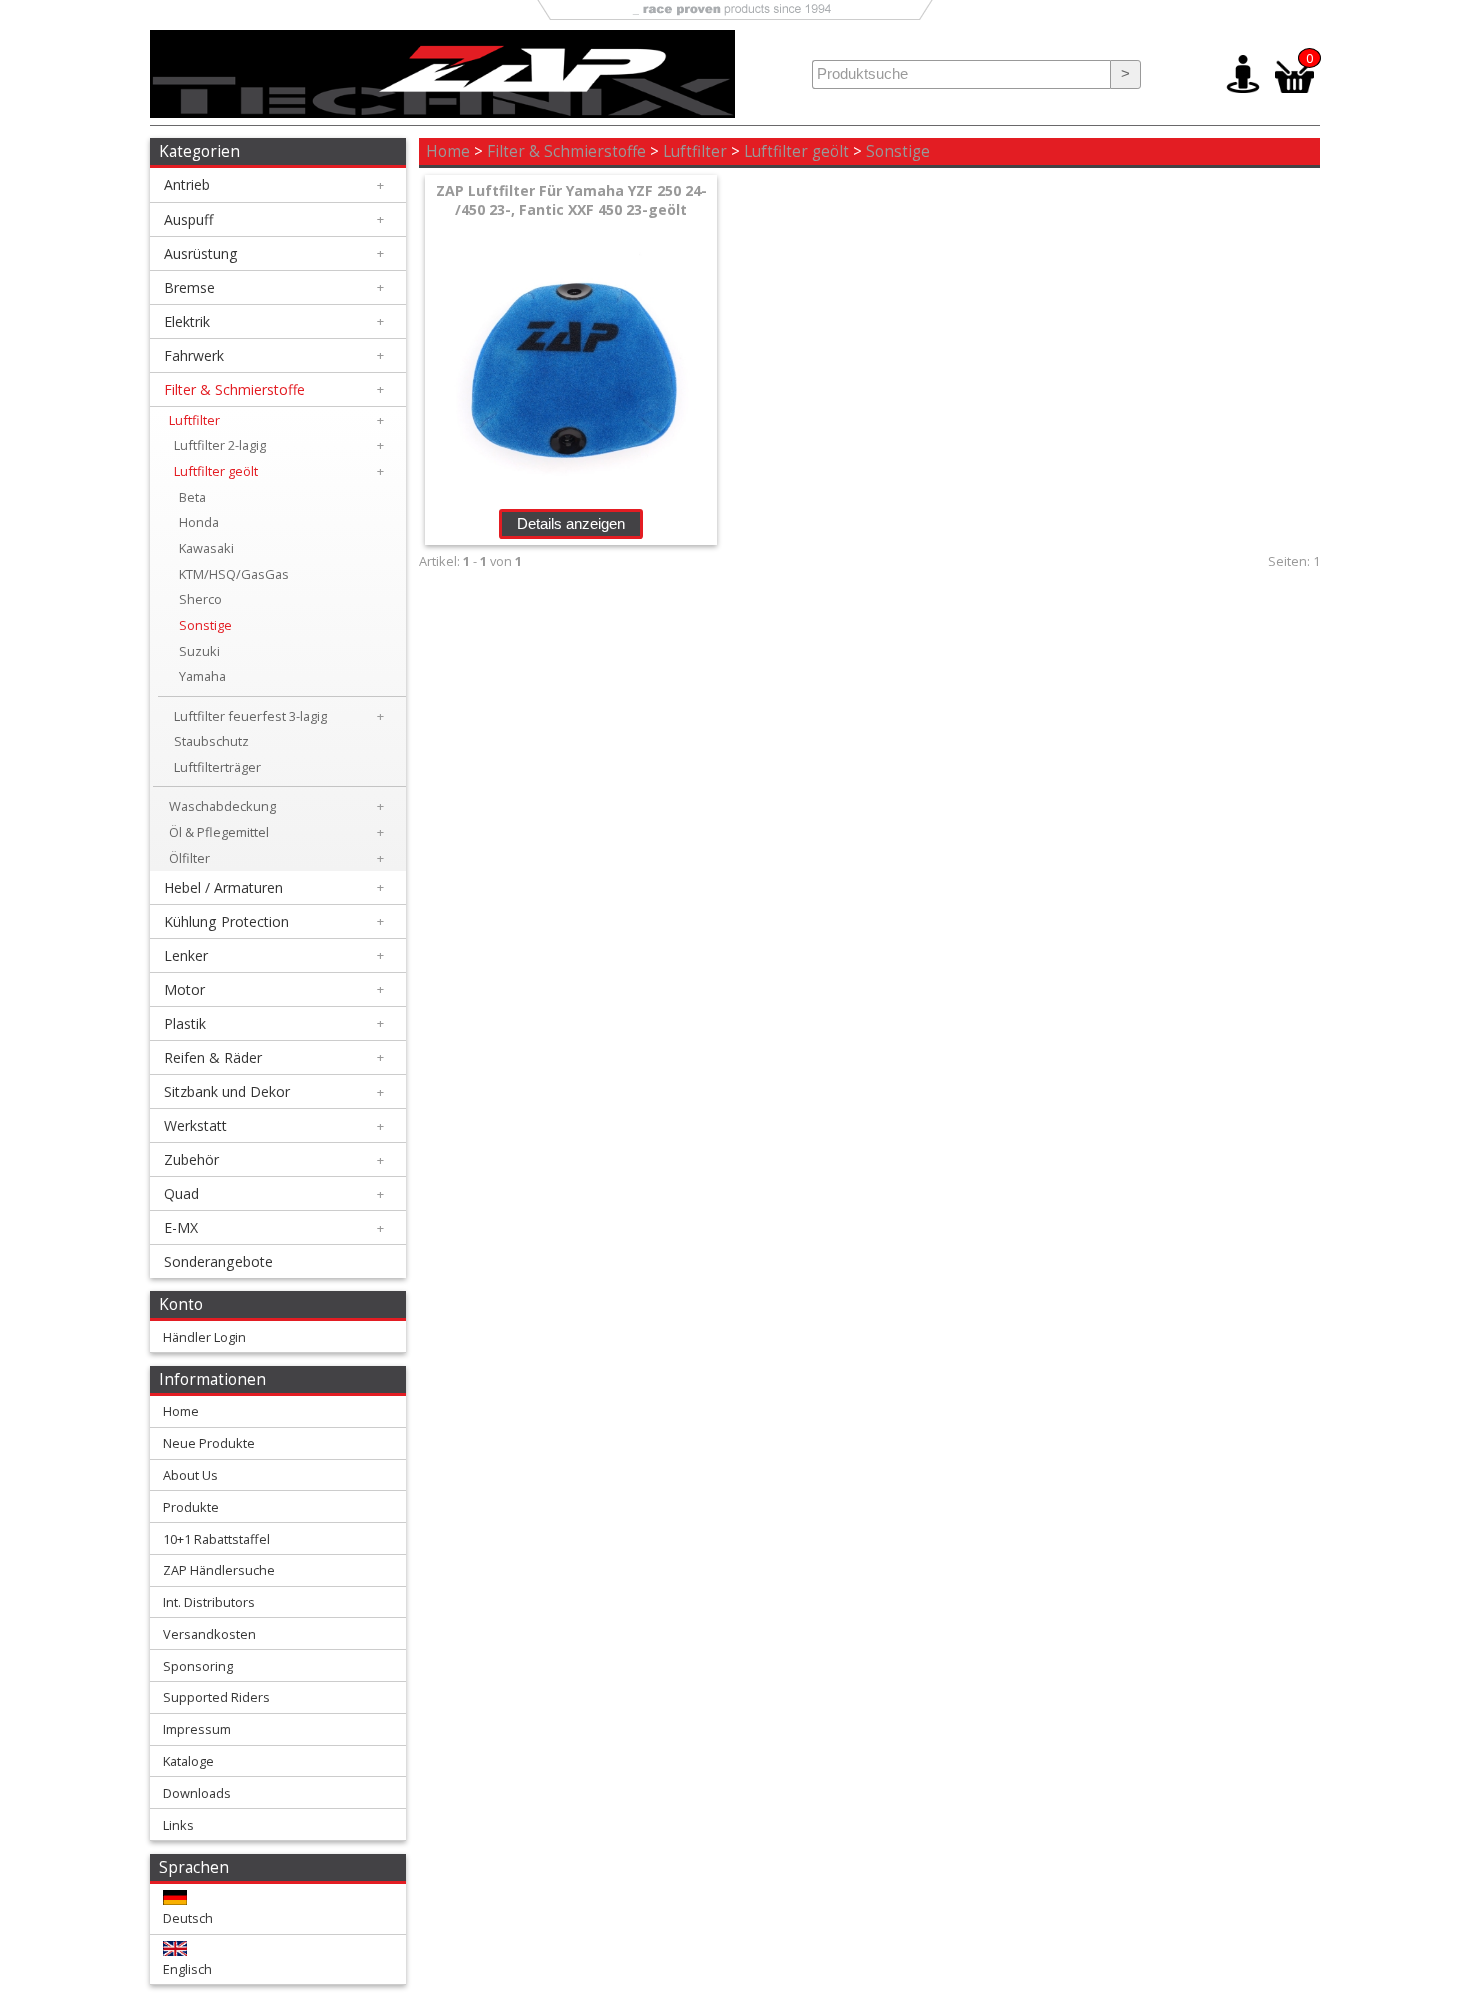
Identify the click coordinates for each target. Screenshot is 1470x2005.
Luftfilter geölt (796, 151)
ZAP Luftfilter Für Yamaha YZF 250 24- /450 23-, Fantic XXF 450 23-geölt (571, 200)
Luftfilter (695, 151)
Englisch (187, 1969)
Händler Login (204, 1337)
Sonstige (898, 151)
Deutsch (188, 1918)
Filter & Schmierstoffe (566, 151)
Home (448, 151)
